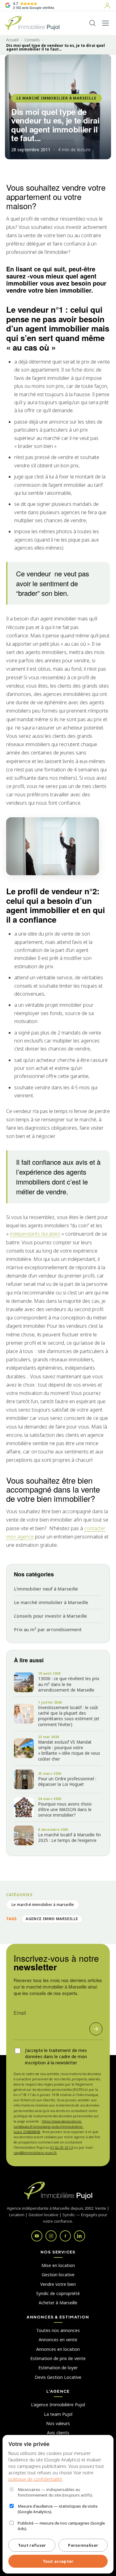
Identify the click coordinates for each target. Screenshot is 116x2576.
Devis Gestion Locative (58, 2377)
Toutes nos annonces (58, 2330)
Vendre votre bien (58, 2284)
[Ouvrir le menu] (105, 23)
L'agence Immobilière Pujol (58, 2405)
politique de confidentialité (35, 2479)
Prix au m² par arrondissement (48, 1629)
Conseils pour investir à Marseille (50, 1616)
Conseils (32, 40)
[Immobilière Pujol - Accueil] (32, 23)
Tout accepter (58, 2561)
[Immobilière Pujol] (58, 2191)
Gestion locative (58, 2275)
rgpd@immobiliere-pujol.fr (35, 2153)
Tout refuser (32, 2545)
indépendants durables (35, 1234)
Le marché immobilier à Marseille (51, 1602)
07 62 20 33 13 (62, 2147)
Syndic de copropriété (58, 2293)
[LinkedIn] (79, 2236)
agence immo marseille (52, 1919)
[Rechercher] (92, 23)
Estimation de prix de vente (58, 2358)
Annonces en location (58, 2349)
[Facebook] (65, 2236)
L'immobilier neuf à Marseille (46, 1589)
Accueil (12, 40)
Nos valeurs (58, 2423)
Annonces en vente (58, 2340)
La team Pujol (58, 2414)
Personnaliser (83, 2545)
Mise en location (58, 2265)
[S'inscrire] (96, 2029)
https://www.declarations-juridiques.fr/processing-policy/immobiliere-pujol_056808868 (49, 2126)
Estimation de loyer (58, 2368)
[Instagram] (51, 2236)
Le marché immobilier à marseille (56, 98)
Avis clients (58, 2433)
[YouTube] (37, 2236)
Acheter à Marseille (58, 2303)
